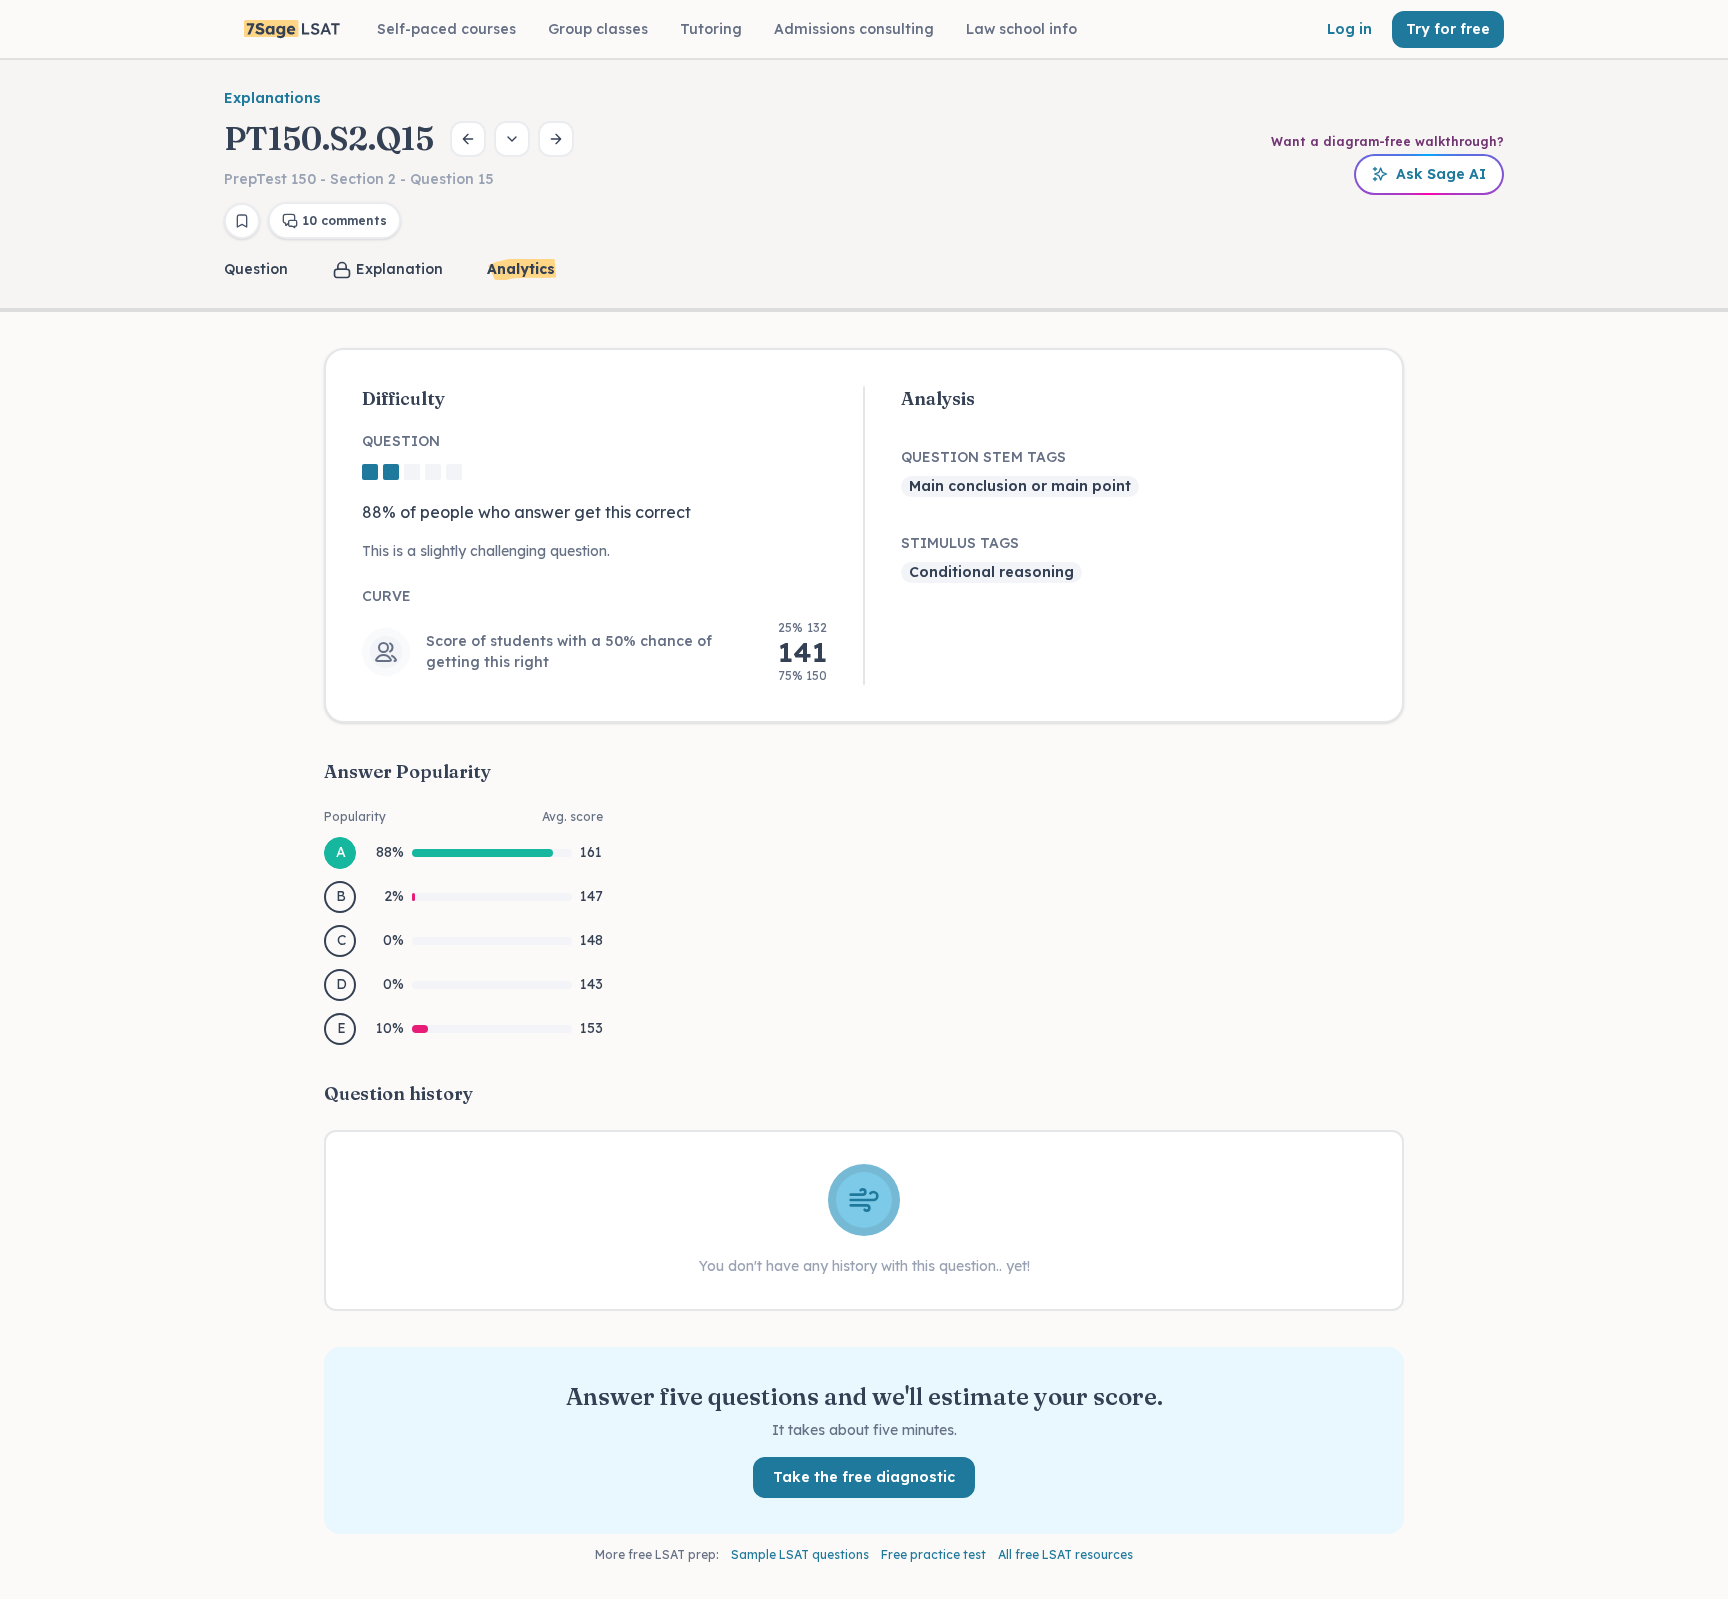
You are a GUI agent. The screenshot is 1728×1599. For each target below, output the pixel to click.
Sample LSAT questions (800, 1554)
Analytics (521, 269)
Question (256, 269)
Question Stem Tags (983, 457)
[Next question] (556, 139)
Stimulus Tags (960, 543)
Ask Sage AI (1441, 174)
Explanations (272, 98)
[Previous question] (468, 139)
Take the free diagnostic (864, 1477)
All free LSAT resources (1065, 1554)
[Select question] (512, 139)
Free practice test (933, 1554)
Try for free (1448, 29)
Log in (1349, 29)
